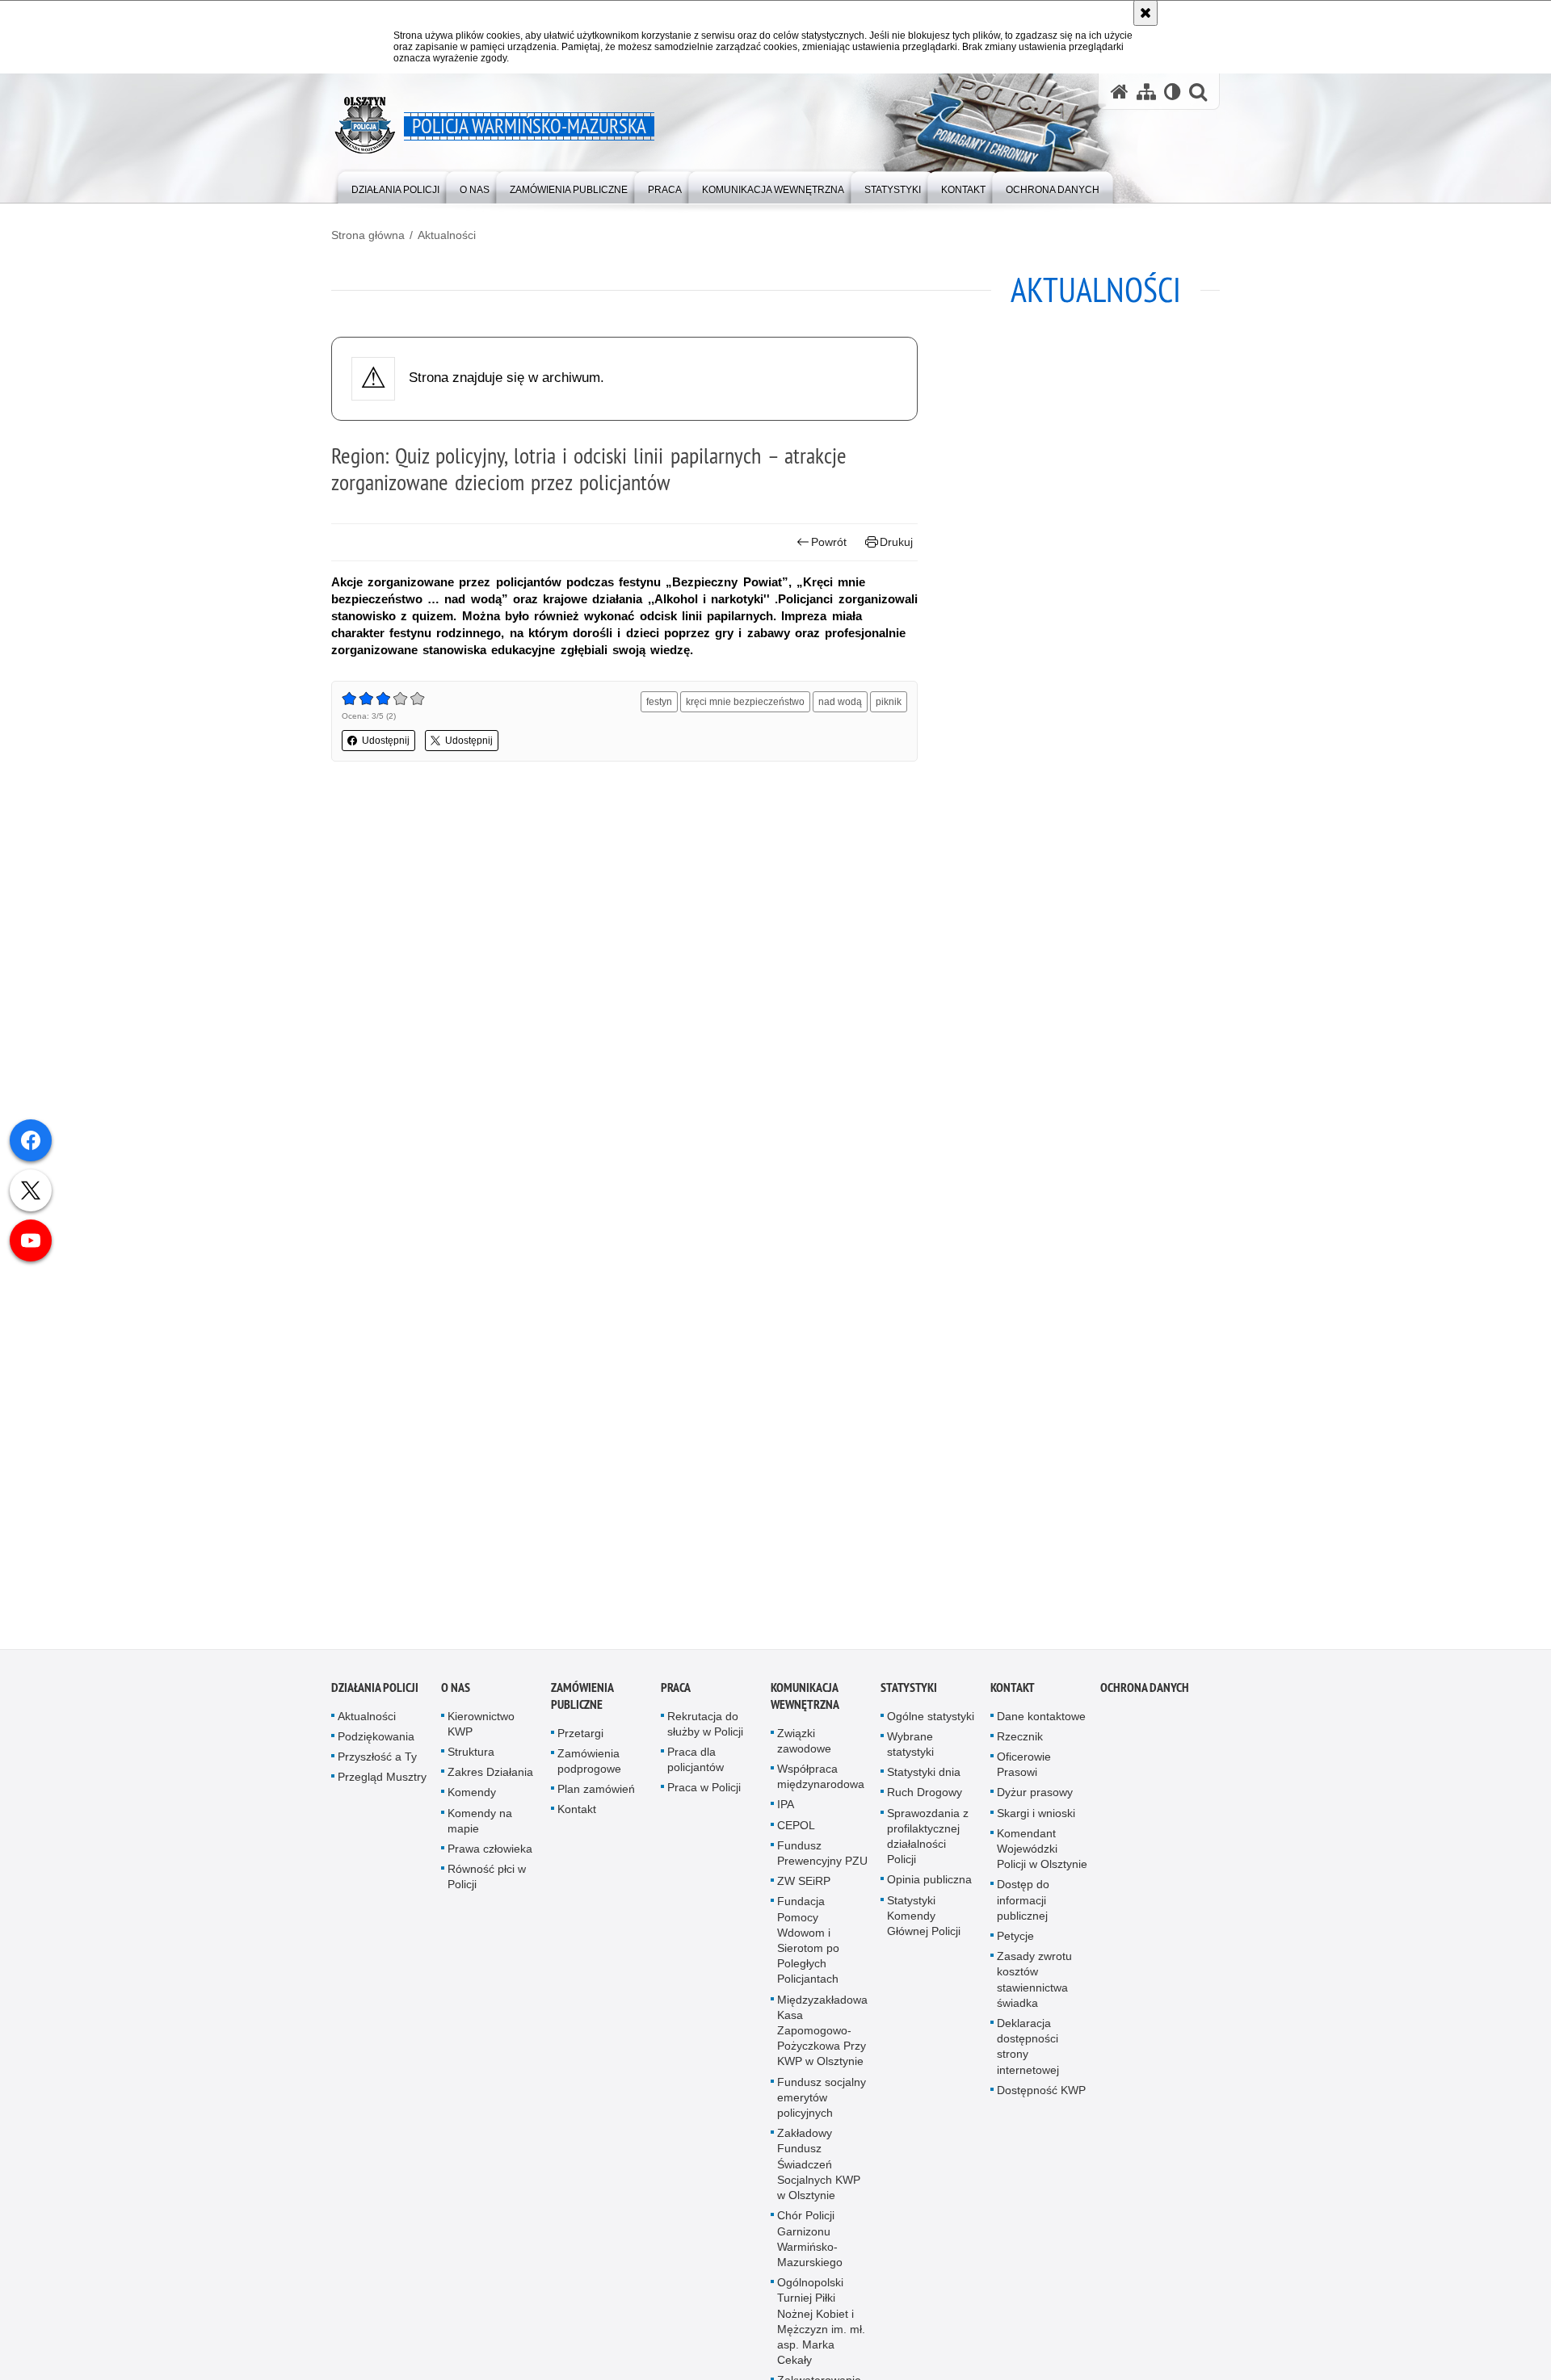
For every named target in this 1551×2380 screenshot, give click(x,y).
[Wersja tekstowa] (1173, 92)
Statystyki (909, 1695)
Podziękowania (376, 1744)
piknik (889, 702)
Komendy (472, 1800)
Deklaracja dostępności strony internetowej (1028, 2055)
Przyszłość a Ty (377, 1765)
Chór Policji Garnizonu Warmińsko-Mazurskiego (810, 2247)
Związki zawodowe (804, 1748)
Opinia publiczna (929, 1887)
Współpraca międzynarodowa (821, 1784)
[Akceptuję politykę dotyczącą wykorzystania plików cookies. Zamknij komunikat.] (1145, 13)
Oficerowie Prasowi (1024, 1772)
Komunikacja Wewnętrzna (805, 1703)
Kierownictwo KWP (481, 1731)
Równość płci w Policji (487, 1885)
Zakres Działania (490, 1780)
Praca (676, 1695)
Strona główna (368, 235)
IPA (786, 1812)
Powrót (829, 542)
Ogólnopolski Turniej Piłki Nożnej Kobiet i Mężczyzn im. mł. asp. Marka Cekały (821, 2329)
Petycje (1015, 1944)
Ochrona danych (1145, 1695)
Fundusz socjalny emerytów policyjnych (822, 2105)
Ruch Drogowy (925, 1800)
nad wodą (840, 702)
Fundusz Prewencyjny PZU (822, 1860)
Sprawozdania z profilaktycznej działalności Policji (928, 1844)
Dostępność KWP (1041, 2097)
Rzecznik (1020, 1744)
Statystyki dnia (924, 1780)
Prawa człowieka (490, 1857)
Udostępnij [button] (386, 741)
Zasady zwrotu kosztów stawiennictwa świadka (1034, 1988)
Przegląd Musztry (382, 1785)
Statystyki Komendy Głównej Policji (924, 1923)
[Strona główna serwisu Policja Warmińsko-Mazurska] (1120, 92)
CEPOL (796, 1832)
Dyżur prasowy (1035, 1800)
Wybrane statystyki (910, 1751)
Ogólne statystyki (931, 1723)
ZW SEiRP (804, 1889)
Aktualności (447, 235)
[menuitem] (395, 186)
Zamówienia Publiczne (582, 1703)
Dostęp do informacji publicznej (1023, 1908)
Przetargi (580, 1740)
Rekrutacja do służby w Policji (705, 1731)
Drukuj (896, 542)
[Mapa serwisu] (1146, 92)
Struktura (471, 1760)
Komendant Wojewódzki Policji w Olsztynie (1042, 1856)
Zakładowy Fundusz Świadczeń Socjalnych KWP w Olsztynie (819, 2172)
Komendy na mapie (480, 1828)
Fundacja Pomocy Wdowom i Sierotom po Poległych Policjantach (808, 1948)
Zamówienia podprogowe (589, 1768)
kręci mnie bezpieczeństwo (745, 702)
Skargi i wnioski (1036, 1820)
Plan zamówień (596, 1797)
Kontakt (577, 1817)
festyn (659, 702)
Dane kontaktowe (1041, 1723)
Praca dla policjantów (696, 1767)
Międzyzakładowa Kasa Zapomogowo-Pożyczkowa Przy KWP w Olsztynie (822, 2038)
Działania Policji (375, 1695)
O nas (456, 1695)
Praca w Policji (704, 1795)
